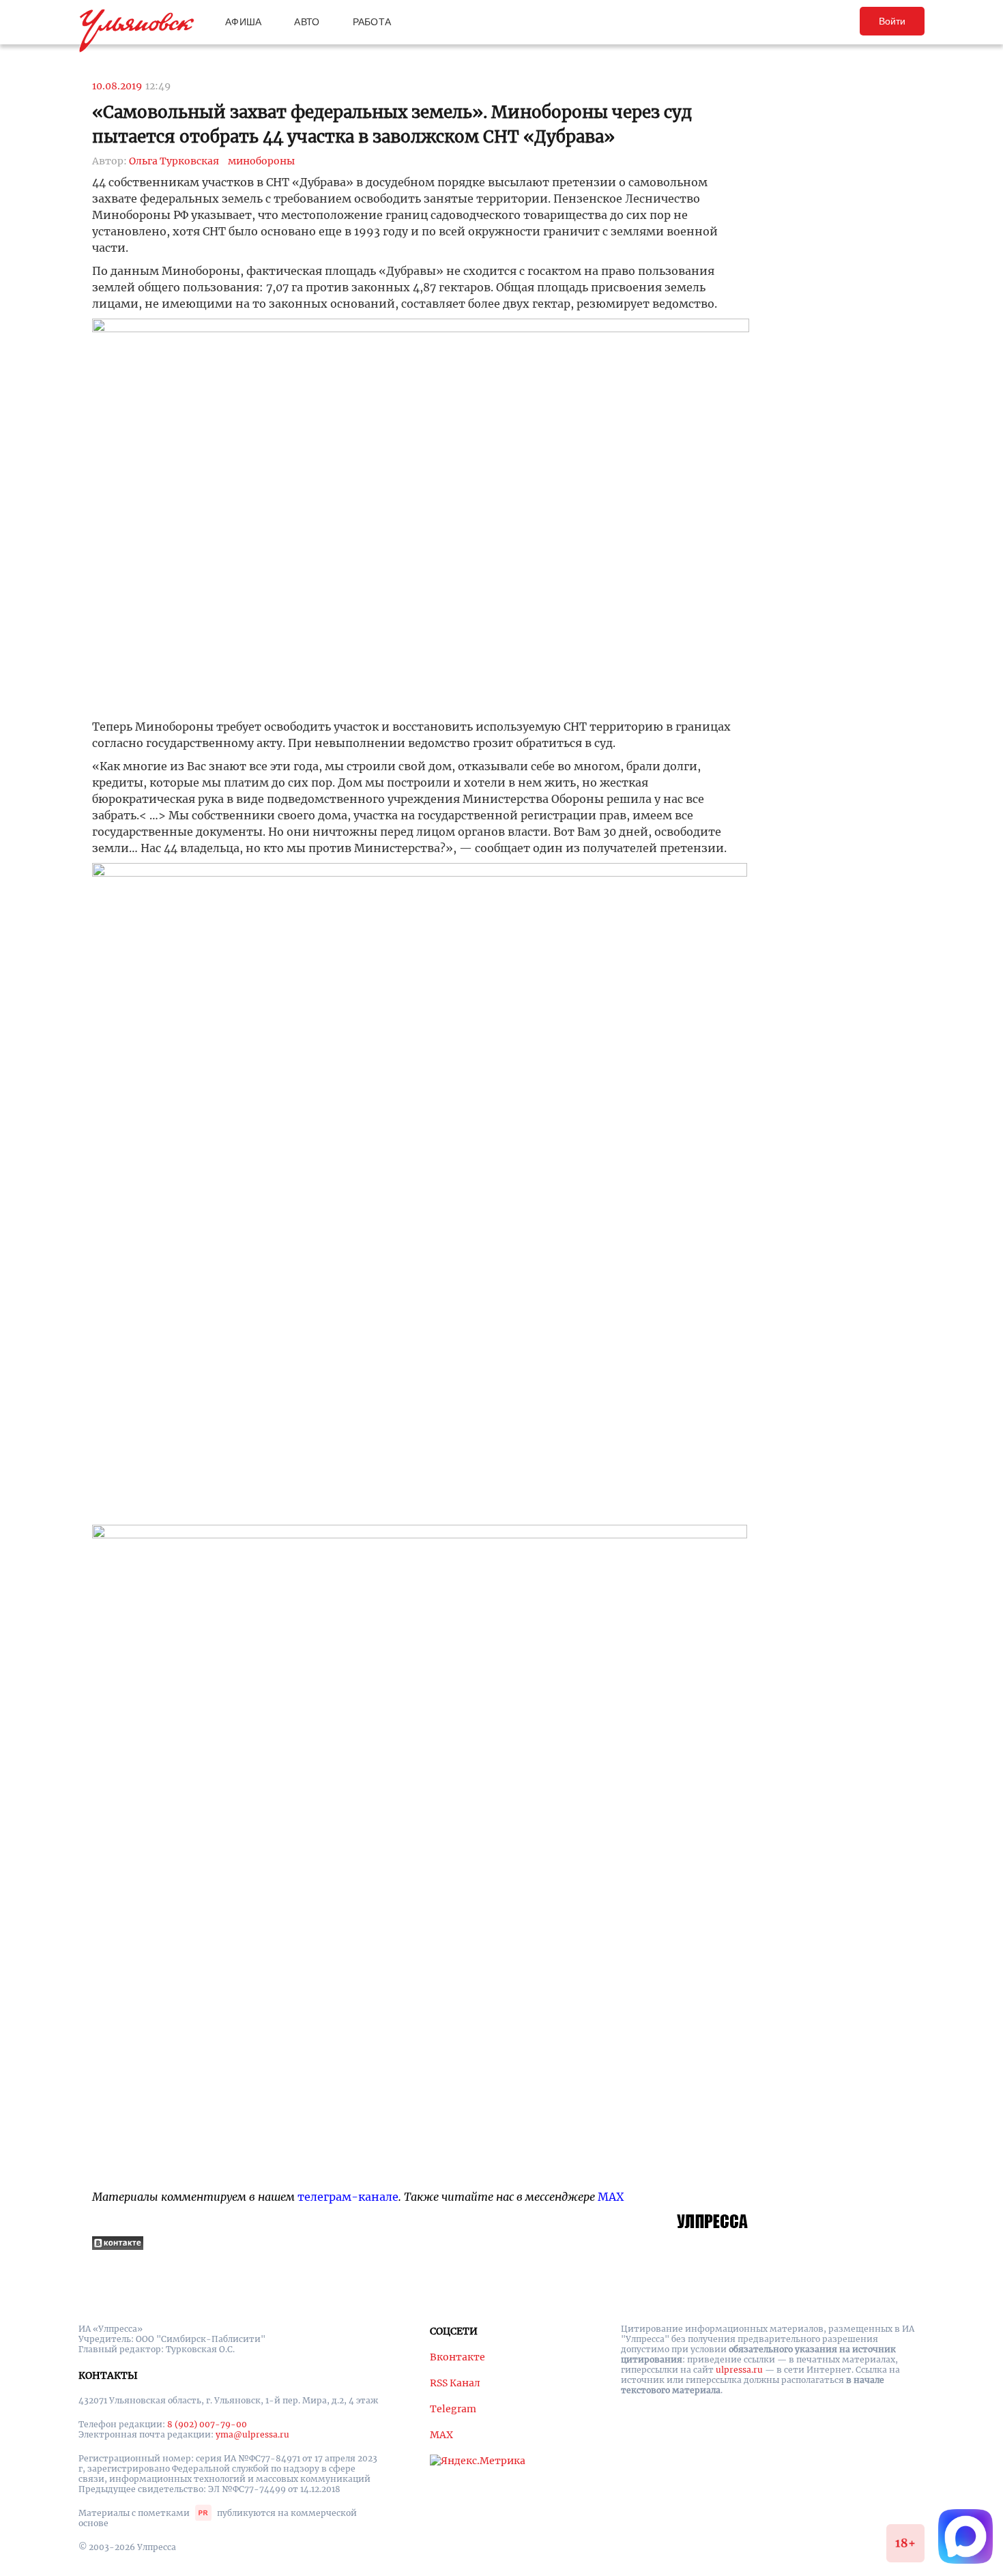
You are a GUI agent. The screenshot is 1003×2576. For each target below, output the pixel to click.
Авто (307, 22)
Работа (372, 22)
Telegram (453, 2409)
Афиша (243, 22)
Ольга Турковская (174, 161)
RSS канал (455, 2383)
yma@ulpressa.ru (252, 2434)
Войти (892, 21)
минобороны (261, 161)
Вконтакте (457, 2357)
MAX (611, 2197)
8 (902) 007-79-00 (207, 2424)
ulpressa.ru (739, 2370)
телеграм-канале (348, 2197)
